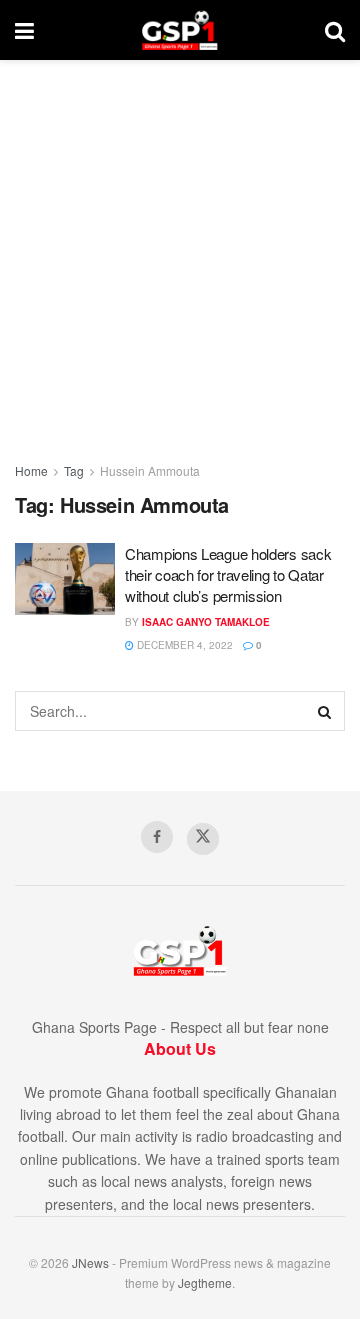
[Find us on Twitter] (203, 839)
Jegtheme (205, 1282)
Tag (74, 470)
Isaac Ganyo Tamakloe (206, 622)
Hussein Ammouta (150, 470)
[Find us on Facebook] (157, 837)
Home (31, 470)
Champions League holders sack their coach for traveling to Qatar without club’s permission (228, 574)
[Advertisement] (180, 250)
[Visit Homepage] (179, 30)
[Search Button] (335, 30)
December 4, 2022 (183, 645)
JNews (90, 1262)
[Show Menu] (24, 30)
